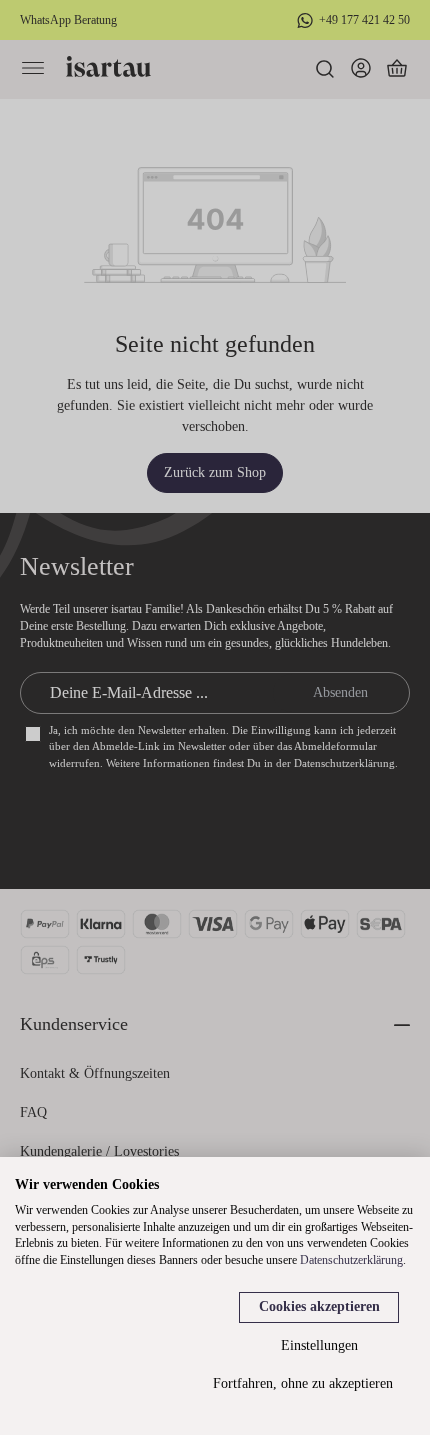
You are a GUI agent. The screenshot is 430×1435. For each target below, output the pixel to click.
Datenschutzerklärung (351, 1260)
